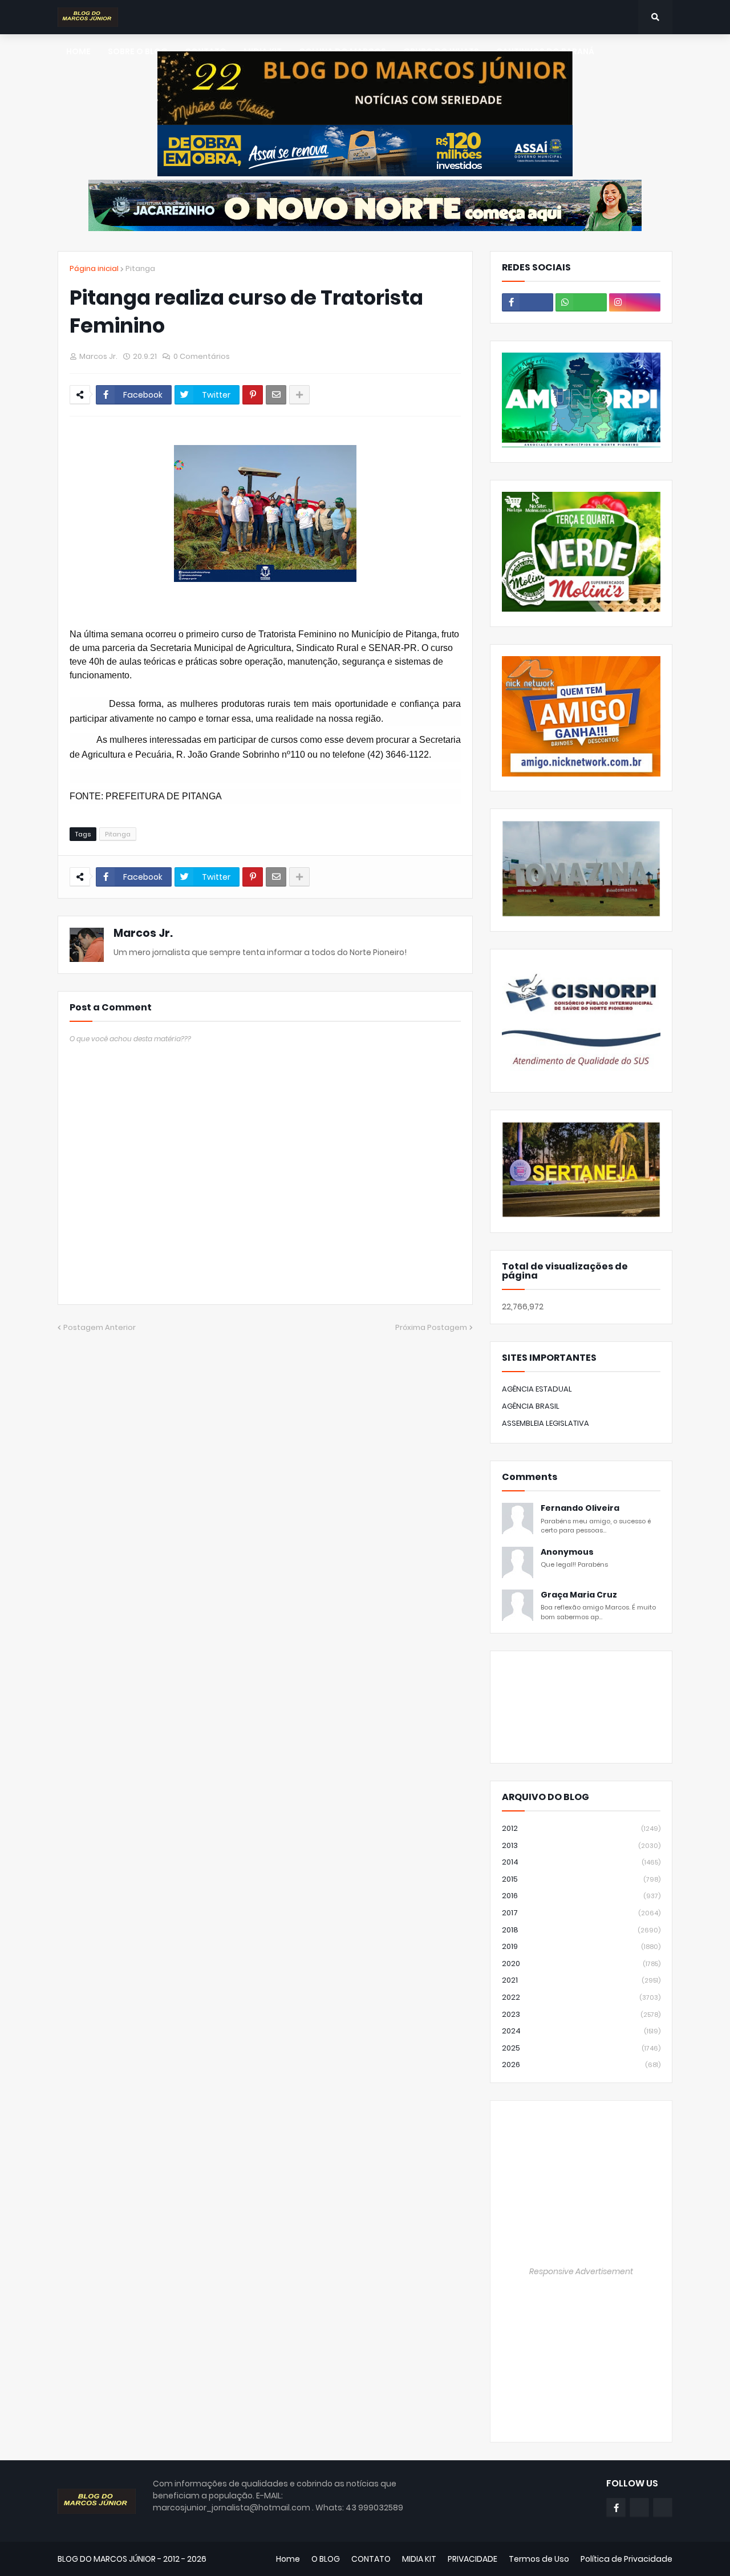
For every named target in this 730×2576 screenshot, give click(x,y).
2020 (581, 1964)
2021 (581, 1980)
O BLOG (326, 2559)
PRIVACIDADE (473, 2559)
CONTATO (371, 2559)
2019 (581, 1946)
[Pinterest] (253, 395)
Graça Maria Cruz (579, 1595)
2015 (581, 1879)
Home (288, 2559)
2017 (581, 1913)
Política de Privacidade (626, 2559)
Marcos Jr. (143, 933)
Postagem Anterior (100, 1327)
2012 (581, 1828)
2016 (581, 1896)
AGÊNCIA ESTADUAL (537, 1389)
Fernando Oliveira (580, 1508)
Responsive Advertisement (581, 2271)
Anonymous (567, 1552)
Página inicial (94, 268)
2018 (581, 1930)
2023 (581, 2014)
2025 (581, 2048)
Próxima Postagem (431, 1327)
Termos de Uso (539, 2559)
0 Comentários (202, 356)
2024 (581, 2031)
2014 (581, 1862)
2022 (581, 1997)
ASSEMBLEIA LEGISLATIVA (546, 1423)
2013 (581, 1845)
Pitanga (140, 268)
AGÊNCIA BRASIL (531, 1406)
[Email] (276, 395)
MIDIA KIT (419, 2559)
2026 (581, 2065)
